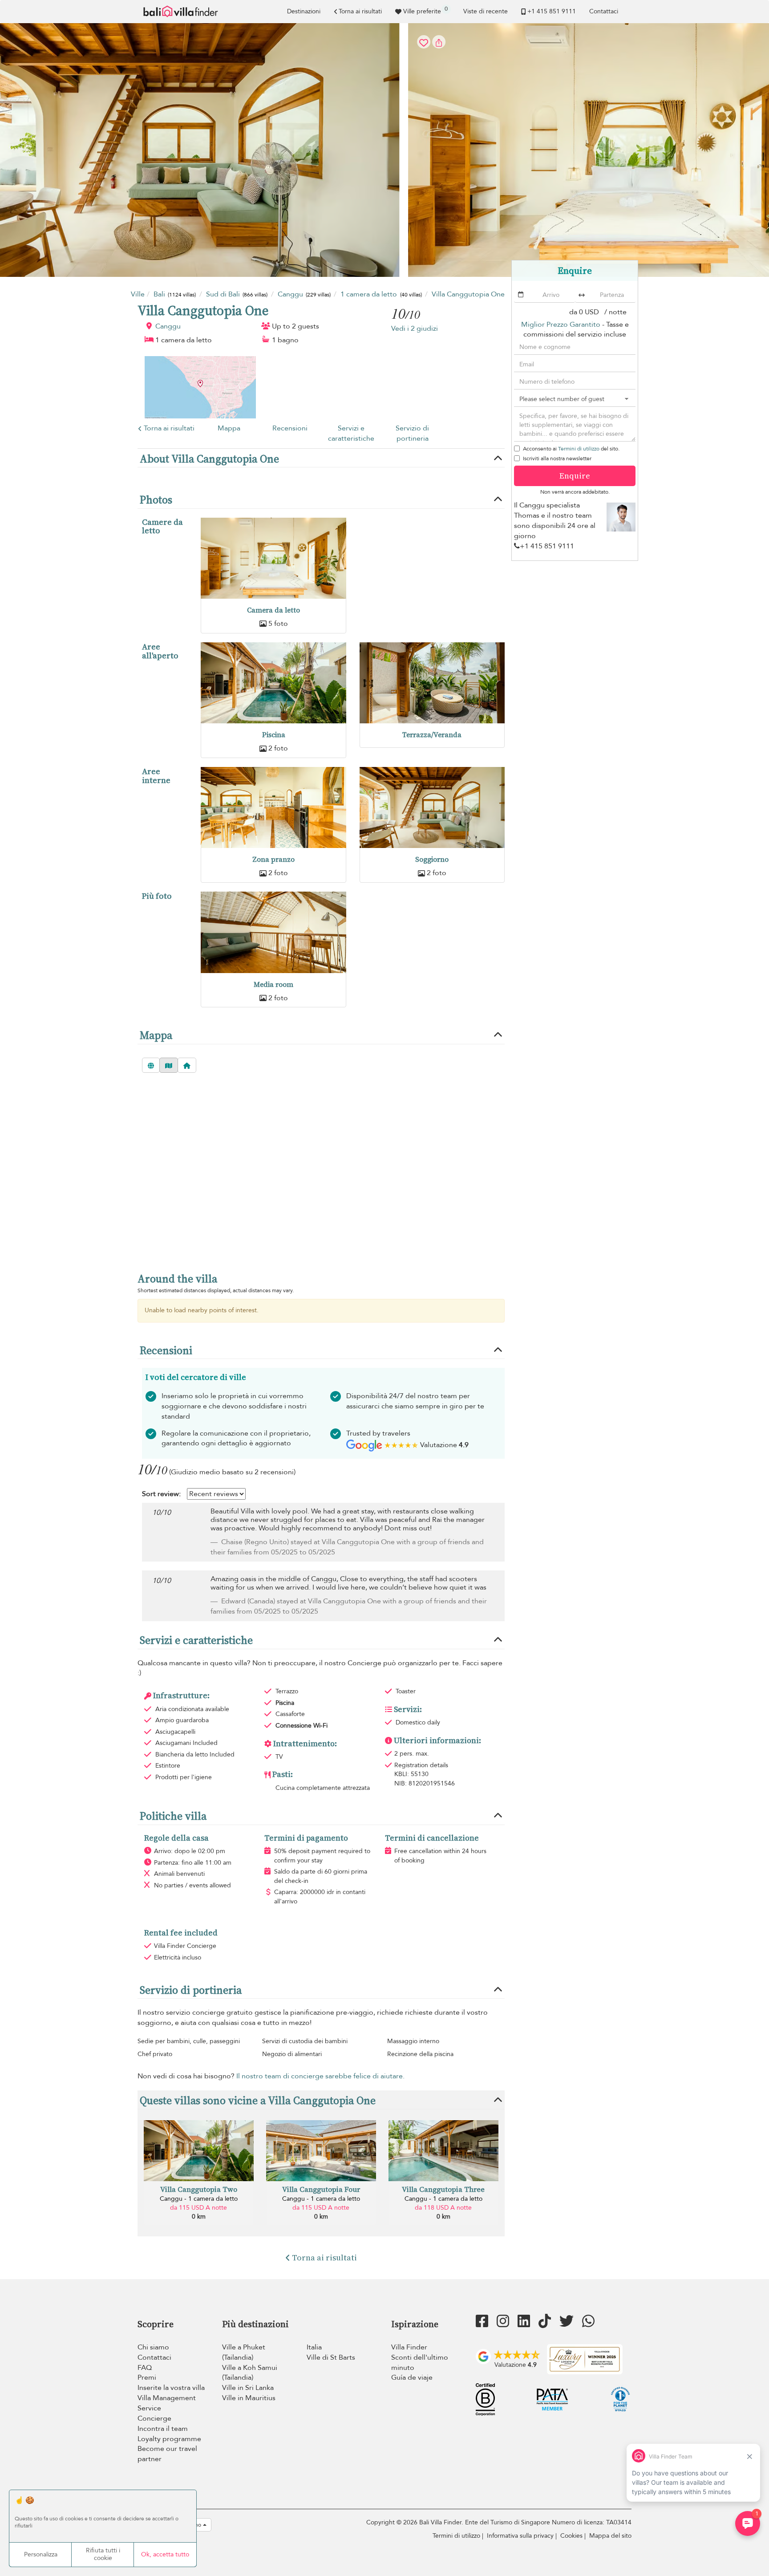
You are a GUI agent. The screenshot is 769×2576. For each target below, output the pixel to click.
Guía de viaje (412, 2377)
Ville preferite (425, 10)
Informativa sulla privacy (520, 2536)
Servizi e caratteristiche (351, 433)
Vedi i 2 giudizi (415, 329)
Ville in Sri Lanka (248, 2388)
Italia (314, 2347)
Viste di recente (486, 11)
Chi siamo (153, 2347)
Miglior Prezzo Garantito (561, 325)
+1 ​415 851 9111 (552, 11)
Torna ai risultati (360, 11)
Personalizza (41, 2554)
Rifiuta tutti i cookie (103, 2554)
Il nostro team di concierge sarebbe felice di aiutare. (320, 2076)
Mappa (229, 428)
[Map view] (169, 1065)
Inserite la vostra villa (171, 2388)
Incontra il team (163, 2429)
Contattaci (604, 11)
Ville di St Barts (331, 2357)
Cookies (571, 2536)
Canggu (168, 326)
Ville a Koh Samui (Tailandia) (250, 2373)
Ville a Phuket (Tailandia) (244, 2352)
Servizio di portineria (412, 433)
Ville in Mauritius (249, 2398)
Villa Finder (409, 2347)
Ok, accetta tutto (165, 2554)
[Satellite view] (151, 1065)
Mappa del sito (610, 2536)
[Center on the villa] (187, 1065)
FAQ (145, 2368)
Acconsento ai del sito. (571, 449)
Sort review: (161, 1494)
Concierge (154, 2418)
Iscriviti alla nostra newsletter (557, 458)
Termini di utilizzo (579, 449)
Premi (147, 2377)
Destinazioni (304, 11)
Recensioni (290, 428)
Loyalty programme (169, 2439)
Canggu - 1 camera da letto (199, 2199)
